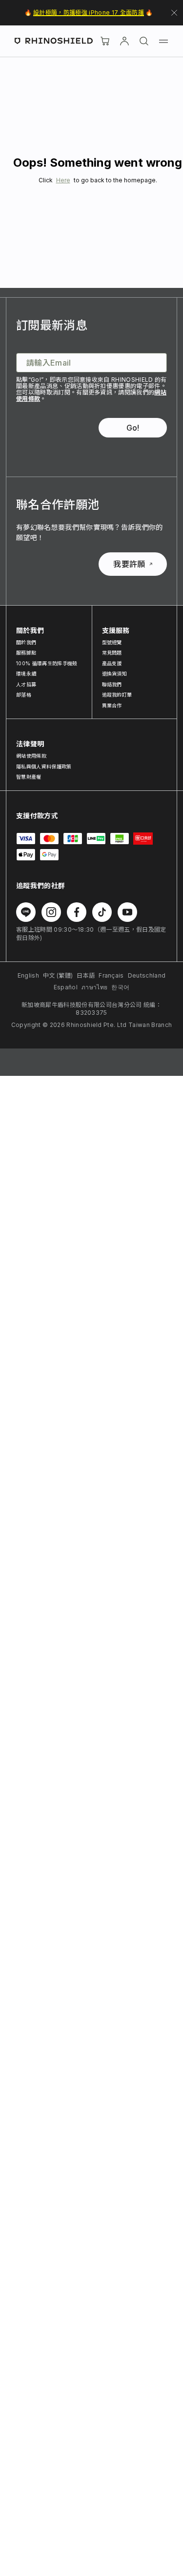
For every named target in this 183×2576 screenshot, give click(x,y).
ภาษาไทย (94, 987)
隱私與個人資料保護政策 (44, 766)
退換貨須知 (115, 674)
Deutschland (147, 975)
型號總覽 (112, 642)
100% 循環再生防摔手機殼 (47, 663)
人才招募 (26, 684)
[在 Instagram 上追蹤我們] (51, 912)
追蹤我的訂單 (117, 695)
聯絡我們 (112, 684)
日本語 (86, 975)
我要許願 (129, 564)
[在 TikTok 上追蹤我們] (102, 912)
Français (111, 975)
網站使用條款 (31, 756)
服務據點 (26, 653)
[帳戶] (124, 41)
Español (66, 987)
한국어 (120, 987)
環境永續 (26, 674)
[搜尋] (144, 41)
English (28, 975)
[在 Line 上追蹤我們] (26, 912)
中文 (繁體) (58, 975)
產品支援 (112, 663)
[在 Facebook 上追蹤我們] (77, 912)
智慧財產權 (29, 777)
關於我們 (26, 642)
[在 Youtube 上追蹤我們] (127, 912)
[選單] (163, 41)
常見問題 (112, 653)
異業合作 (112, 705)
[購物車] (105, 41)
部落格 (24, 695)
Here (63, 180)
